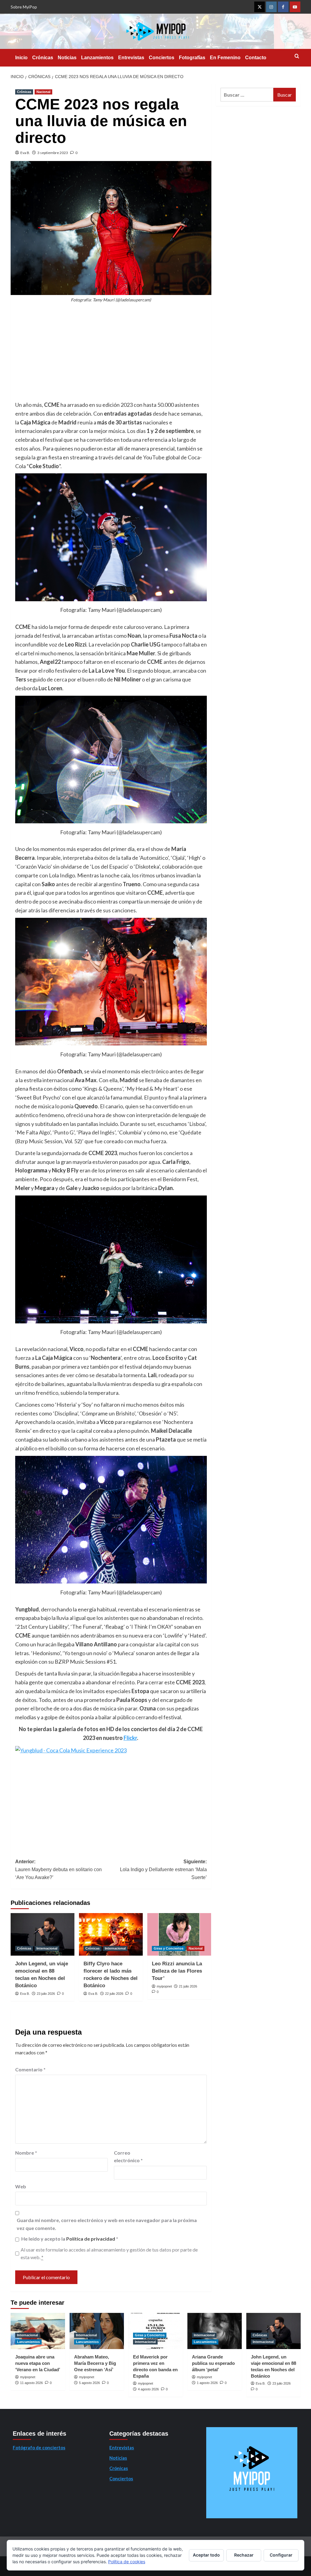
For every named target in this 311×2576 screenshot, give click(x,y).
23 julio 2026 (46, 1994)
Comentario (30, 2069)
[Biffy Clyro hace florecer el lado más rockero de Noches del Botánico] (111, 1934)
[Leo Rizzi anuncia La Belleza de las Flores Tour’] (179, 1934)
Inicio (21, 58)
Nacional (43, 92)
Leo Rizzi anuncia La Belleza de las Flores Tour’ (177, 1971)
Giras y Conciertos (169, 1948)
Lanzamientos (97, 58)
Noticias (67, 58)
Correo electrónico (128, 2157)
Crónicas (43, 58)
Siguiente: (163, 1869)
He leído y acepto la (70, 2239)
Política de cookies (127, 2562)
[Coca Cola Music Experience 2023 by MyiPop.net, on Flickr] (71, 1750)
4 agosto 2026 (148, 2389)
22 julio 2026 (114, 1994)
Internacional (47, 1948)
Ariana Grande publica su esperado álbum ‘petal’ (213, 2363)
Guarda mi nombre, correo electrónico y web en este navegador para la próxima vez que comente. (107, 2224)
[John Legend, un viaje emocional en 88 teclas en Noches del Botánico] (43, 1934)
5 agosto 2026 (89, 2383)
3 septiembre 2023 (53, 153)
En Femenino (225, 58)
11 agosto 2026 (31, 2383)
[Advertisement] (111, 355)
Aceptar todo (206, 2555)
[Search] (297, 56)
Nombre (26, 2153)
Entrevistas (131, 58)
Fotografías (192, 58)
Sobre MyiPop (24, 7)
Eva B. (25, 153)
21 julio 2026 (188, 1986)
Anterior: (58, 1869)
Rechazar (244, 2555)
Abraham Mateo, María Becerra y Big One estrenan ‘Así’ (95, 2363)
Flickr (130, 1738)
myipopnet (164, 1986)
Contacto (256, 58)
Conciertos (162, 58)
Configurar (281, 2555)
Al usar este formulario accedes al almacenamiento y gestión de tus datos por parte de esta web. (109, 2254)
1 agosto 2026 (207, 2383)
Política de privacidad (91, 2239)
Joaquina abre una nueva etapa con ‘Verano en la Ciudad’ (38, 2363)
